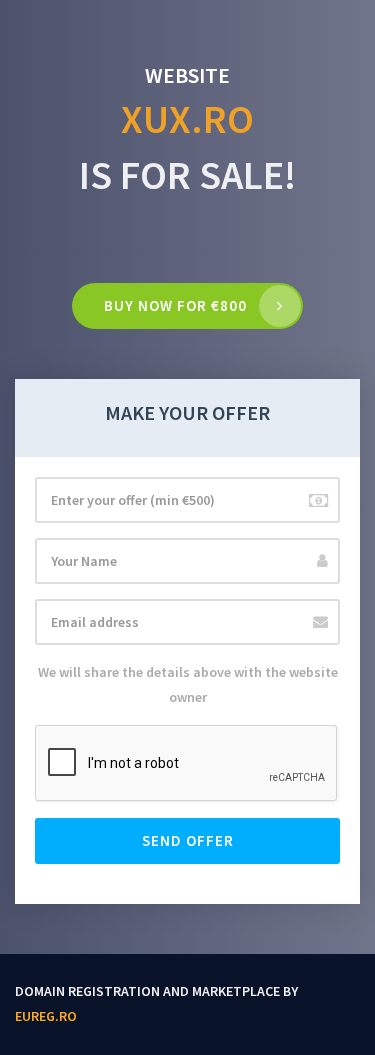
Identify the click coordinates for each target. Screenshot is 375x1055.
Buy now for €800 (175, 305)
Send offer (188, 840)
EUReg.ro (46, 1016)
